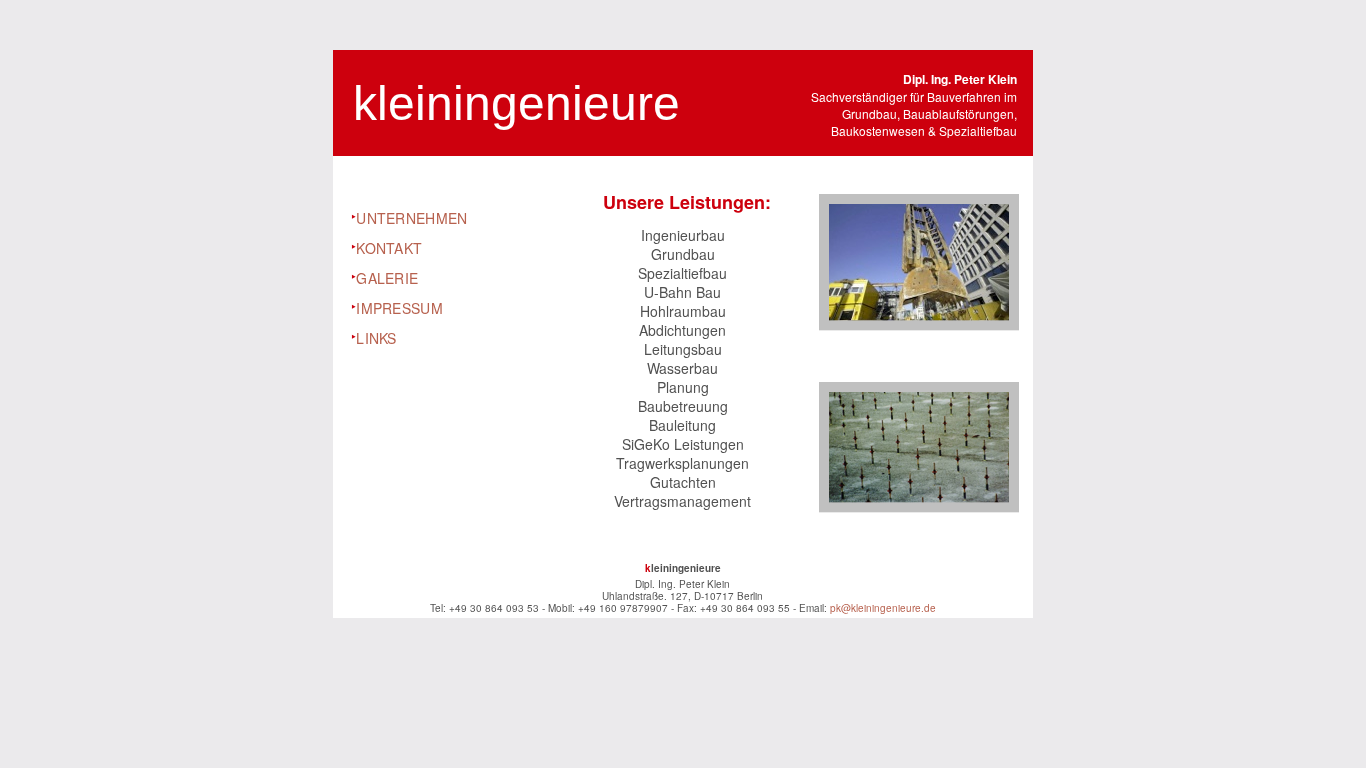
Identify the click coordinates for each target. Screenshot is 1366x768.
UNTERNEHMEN (411, 218)
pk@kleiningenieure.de (883, 608)
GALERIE (387, 278)
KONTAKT (389, 248)
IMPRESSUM (399, 308)
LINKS (376, 338)
